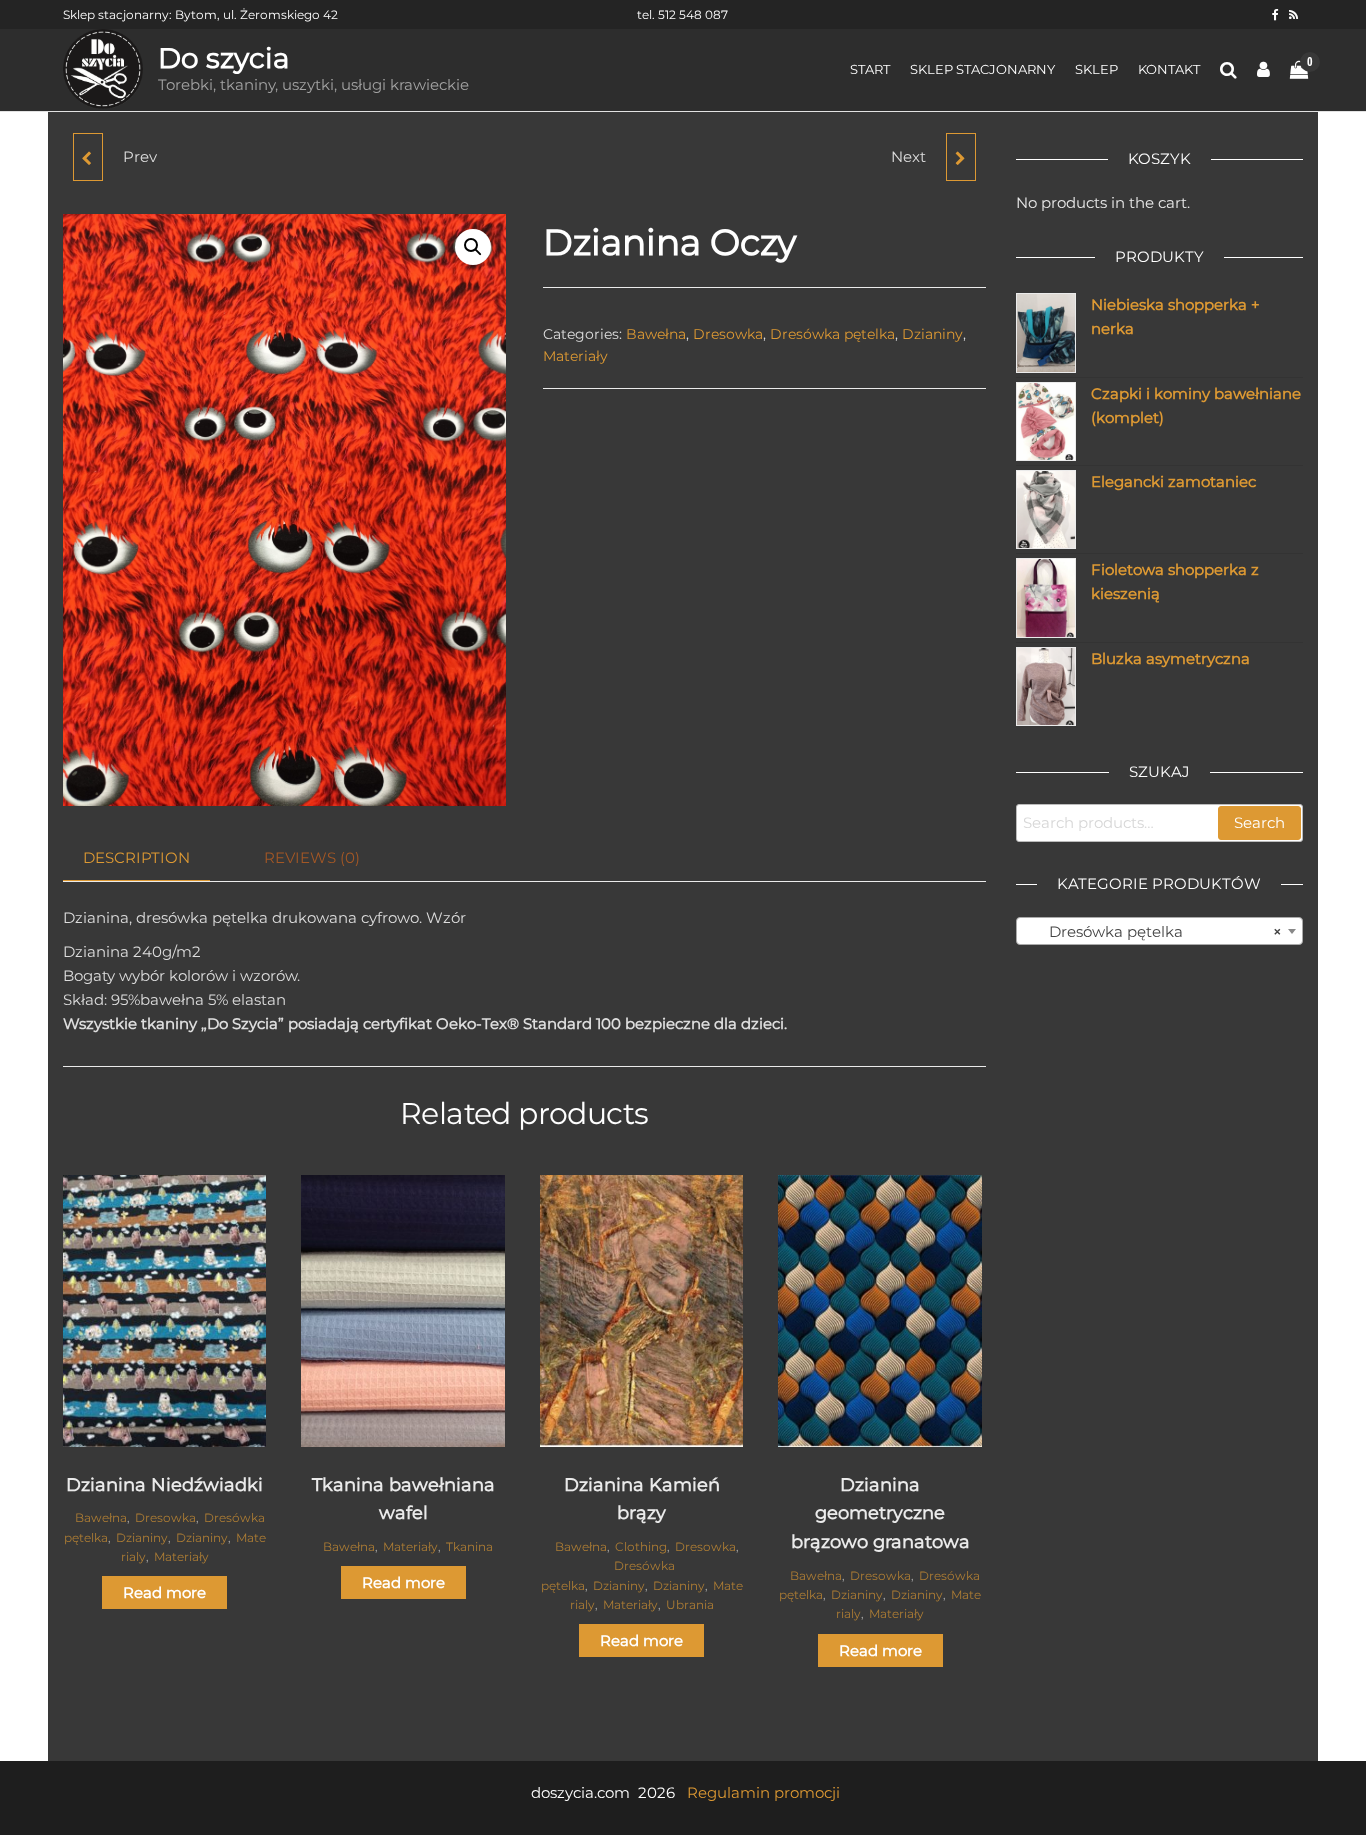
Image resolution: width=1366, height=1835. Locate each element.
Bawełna (656, 334)
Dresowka (728, 334)
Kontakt (1169, 69)
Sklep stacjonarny (982, 69)
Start (870, 69)
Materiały (575, 356)
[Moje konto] (1263, 70)
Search (1259, 822)
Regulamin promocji (763, 1792)
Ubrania (690, 1604)
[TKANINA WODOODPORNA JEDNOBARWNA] (88, 157)
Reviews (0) (312, 857)
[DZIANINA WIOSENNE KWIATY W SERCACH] (961, 157)
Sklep (1096, 69)
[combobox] (1160, 931)
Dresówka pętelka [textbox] (1154, 931)
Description (136, 857)
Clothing (641, 1546)
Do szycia (224, 58)
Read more (164, 1592)
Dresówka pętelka (832, 334)
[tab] (151, 858)
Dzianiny (932, 334)
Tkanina (469, 1546)
